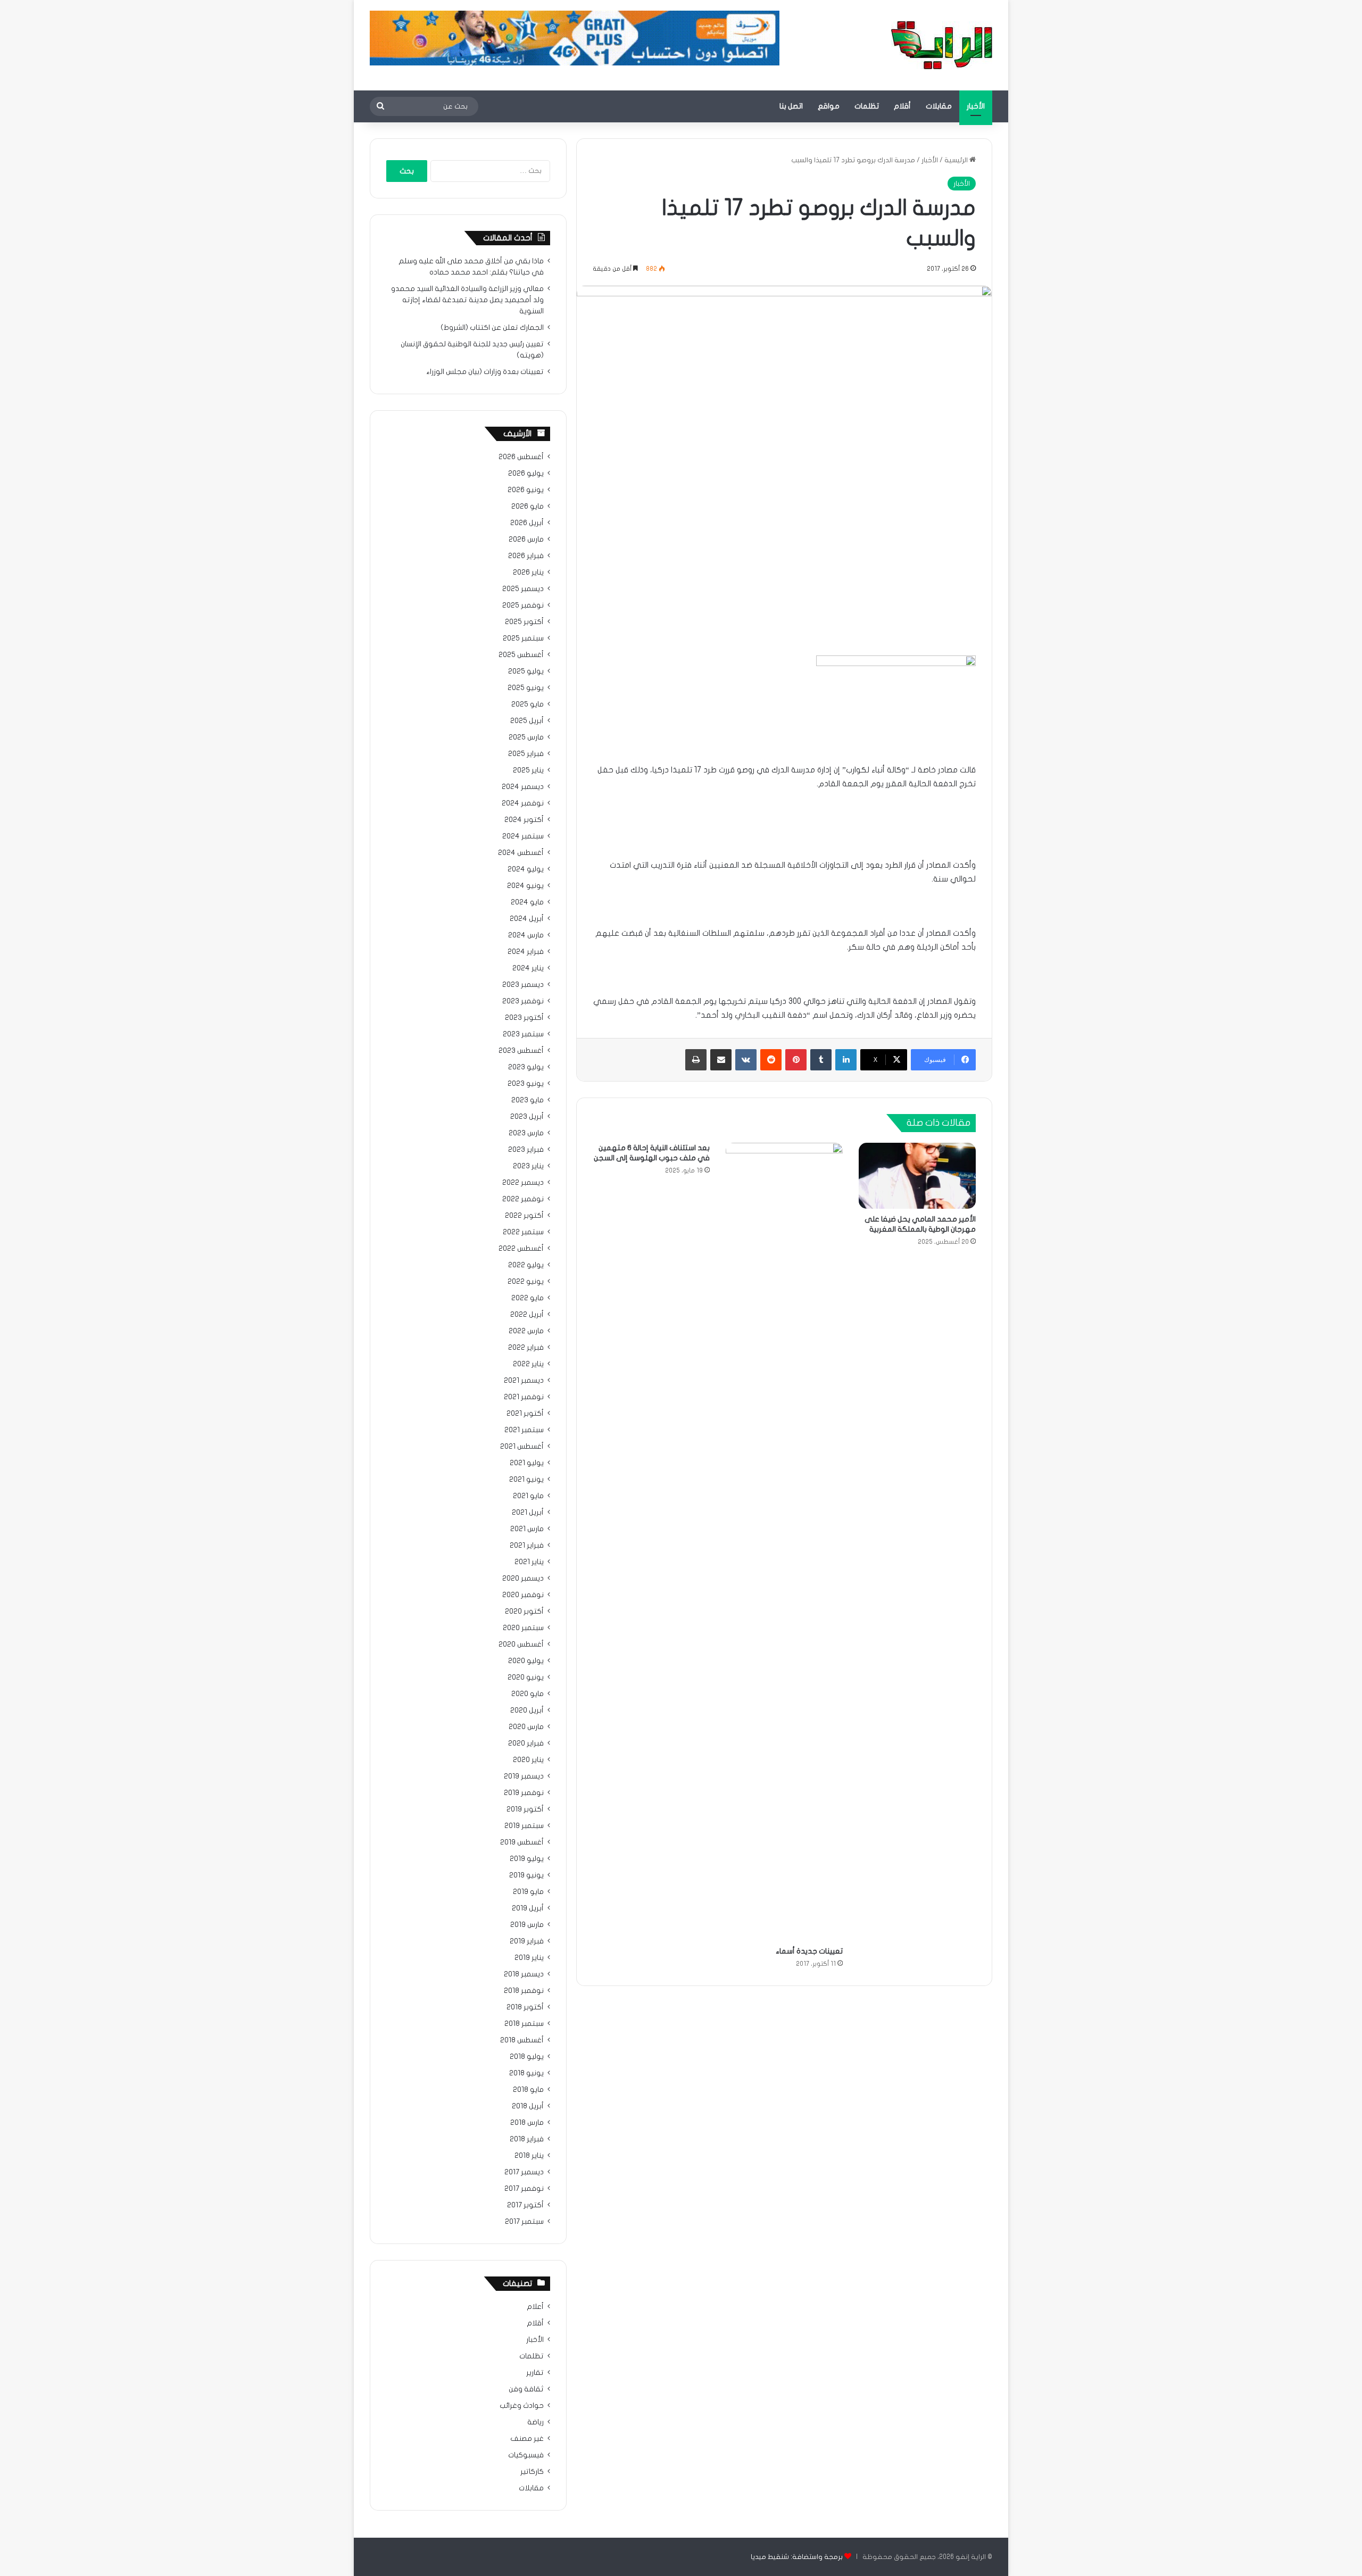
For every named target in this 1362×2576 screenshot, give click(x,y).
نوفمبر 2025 (523, 605)
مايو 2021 (528, 1496)
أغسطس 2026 (521, 457)
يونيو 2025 (526, 688)
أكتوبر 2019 (525, 1809)
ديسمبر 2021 (524, 1381)
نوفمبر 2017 (524, 2189)
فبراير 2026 (526, 556)
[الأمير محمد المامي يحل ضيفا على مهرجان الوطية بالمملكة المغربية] (917, 1176)
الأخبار (976, 106)
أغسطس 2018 (522, 2040)
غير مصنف (527, 2439)
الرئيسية (957, 160)
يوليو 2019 (527, 1859)
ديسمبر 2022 (523, 1183)
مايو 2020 (528, 1694)
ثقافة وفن (526, 2389)
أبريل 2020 (527, 1710)
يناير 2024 (528, 968)
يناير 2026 (528, 572)
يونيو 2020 (526, 1677)
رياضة (535, 2422)
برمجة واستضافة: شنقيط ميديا (797, 2557)
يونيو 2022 (526, 1282)
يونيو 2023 (526, 1084)
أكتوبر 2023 (524, 1018)
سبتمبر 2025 (523, 638)
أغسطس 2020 (521, 1644)
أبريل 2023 (527, 1117)
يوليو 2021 (527, 1463)
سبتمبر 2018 (524, 2024)
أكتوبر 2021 (525, 1414)
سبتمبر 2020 (523, 1628)
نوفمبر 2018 (524, 1991)
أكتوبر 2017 (525, 2205)
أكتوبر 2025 (524, 622)
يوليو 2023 (526, 1067)
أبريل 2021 (528, 1513)
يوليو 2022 (526, 1265)
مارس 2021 (527, 1529)
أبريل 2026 (527, 523)
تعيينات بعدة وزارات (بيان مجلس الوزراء (485, 372)
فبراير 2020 (526, 1743)
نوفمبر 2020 (523, 1595)
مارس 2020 (526, 1727)
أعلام (535, 2307)
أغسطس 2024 (521, 853)
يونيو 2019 (526, 1875)
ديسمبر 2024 (523, 787)
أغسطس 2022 (521, 1249)
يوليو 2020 (526, 1661)
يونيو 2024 (525, 886)
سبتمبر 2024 (523, 836)
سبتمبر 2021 (524, 1430)
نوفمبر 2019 (524, 1793)
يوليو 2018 (527, 2057)
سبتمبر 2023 (523, 1034)
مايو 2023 (528, 1100)
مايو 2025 (528, 704)
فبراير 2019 (527, 1941)
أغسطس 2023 (521, 1051)
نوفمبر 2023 (523, 1001)
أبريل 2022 (527, 1315)
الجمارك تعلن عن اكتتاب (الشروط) (492, 328)
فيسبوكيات (526, 2455)
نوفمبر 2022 (523, 1199)
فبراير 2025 (526, 754)
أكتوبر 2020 (524, 1611)
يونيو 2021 (526, 1480)
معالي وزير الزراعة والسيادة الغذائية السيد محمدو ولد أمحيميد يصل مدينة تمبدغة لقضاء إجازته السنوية (467, 300)
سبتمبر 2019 (524, 1826)
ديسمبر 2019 (524, 1776)
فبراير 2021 (527, 1545)
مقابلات (939, 106)
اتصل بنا (791, 106)
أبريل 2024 (527, 919)
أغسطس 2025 (521, 655)
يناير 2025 (528, 770)
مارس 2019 (527, 1925)
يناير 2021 (529, 1562)
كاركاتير (532, 2472)
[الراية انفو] (942, 45)
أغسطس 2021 (522, 1447)
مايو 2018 (528, 2090)
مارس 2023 (526, 1133)
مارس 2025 (526, 737)
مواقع (829, 106)
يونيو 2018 (526, 2073)
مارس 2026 (526, 539)
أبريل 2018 (528, 2106)
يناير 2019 (529, 1958)
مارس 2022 (526, 1331)
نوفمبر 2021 (524, 1397)
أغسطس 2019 (522, 1842)
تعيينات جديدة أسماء (809, 1951)
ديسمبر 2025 (523, 589)
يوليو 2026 (526, 473)
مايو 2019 (528, 1892)
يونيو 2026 (526, 490)
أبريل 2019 (528, 1908)
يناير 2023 (528, 1166)
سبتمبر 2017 (524, 2222)
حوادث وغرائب (522, 2406)
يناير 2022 (528, 1364)
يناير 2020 (528, 1760)
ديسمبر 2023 (523, 985)
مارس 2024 (526, 935)
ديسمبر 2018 (524, 1974)
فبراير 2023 (526, 1150)
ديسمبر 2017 (524, 2172)
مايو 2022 (528, 1298)
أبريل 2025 (527, 721)
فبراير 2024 (526, 952)
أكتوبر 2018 (525, 2007)
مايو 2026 (528, 506)
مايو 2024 (527, 902)
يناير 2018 (529, 2156)
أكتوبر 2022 (524, 1216)
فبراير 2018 (527, 2139)
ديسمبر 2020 (523, 1578)
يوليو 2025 (526, 671)
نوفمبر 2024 (523, 803)
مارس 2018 (527, 2123)
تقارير (535, 2373)
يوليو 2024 (526, 869)
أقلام (902, 106)
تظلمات (867, 106)
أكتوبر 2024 (524, 820)
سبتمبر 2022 (523, 1232)
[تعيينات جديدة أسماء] (784, 1542)
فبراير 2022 (526, 1348)
